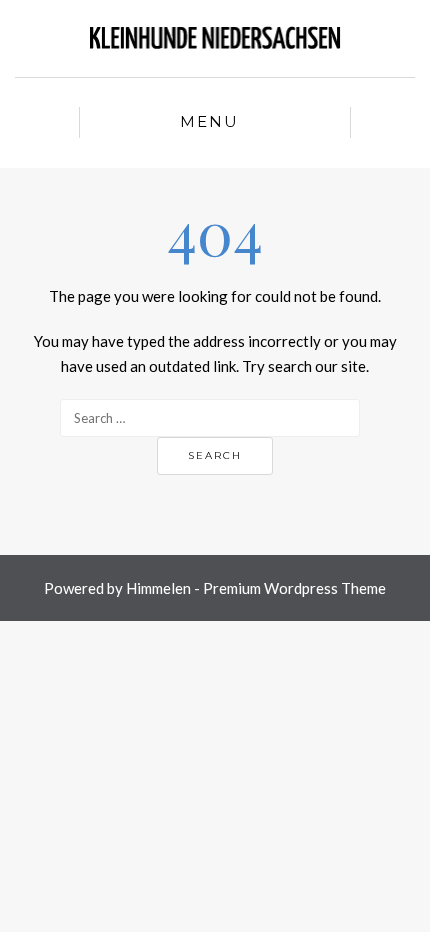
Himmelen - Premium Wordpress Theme (256, 588)
